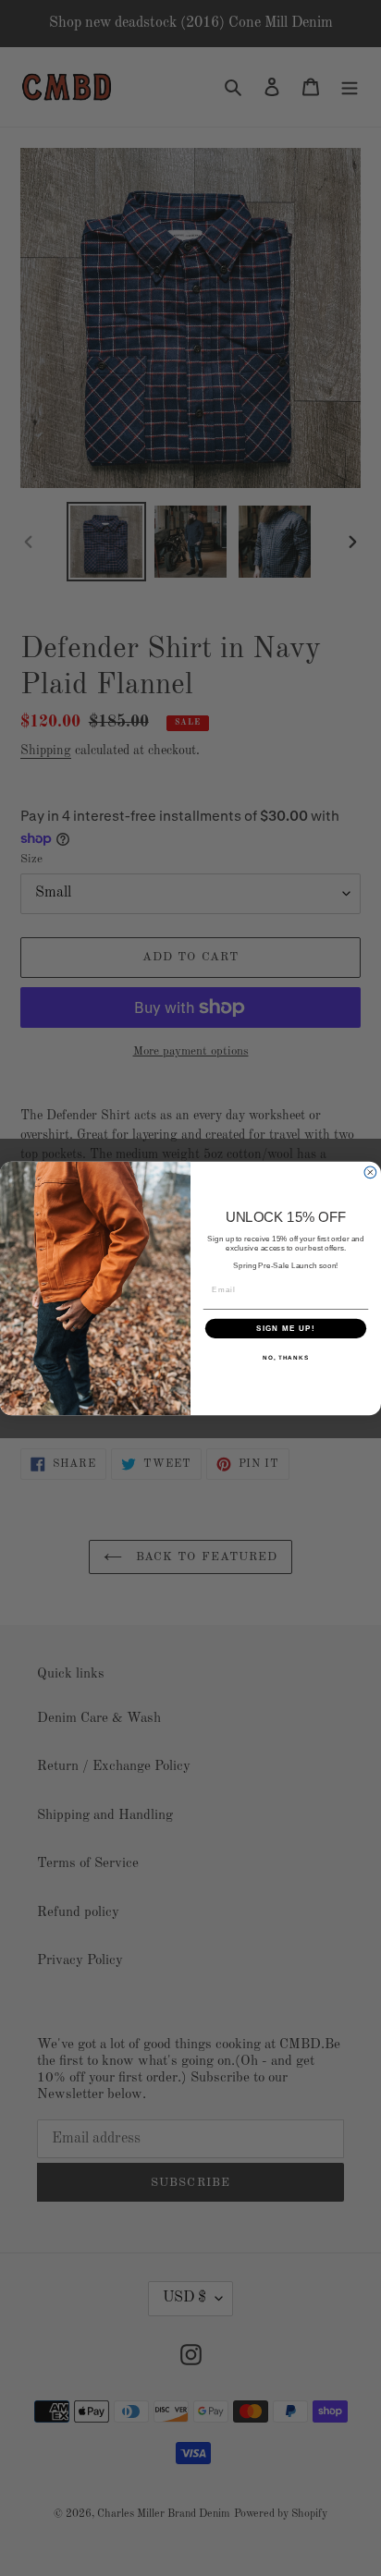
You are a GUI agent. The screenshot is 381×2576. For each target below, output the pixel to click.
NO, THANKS (286, 1357)
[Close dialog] (370, 1172)
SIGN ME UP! (286, 1328)
